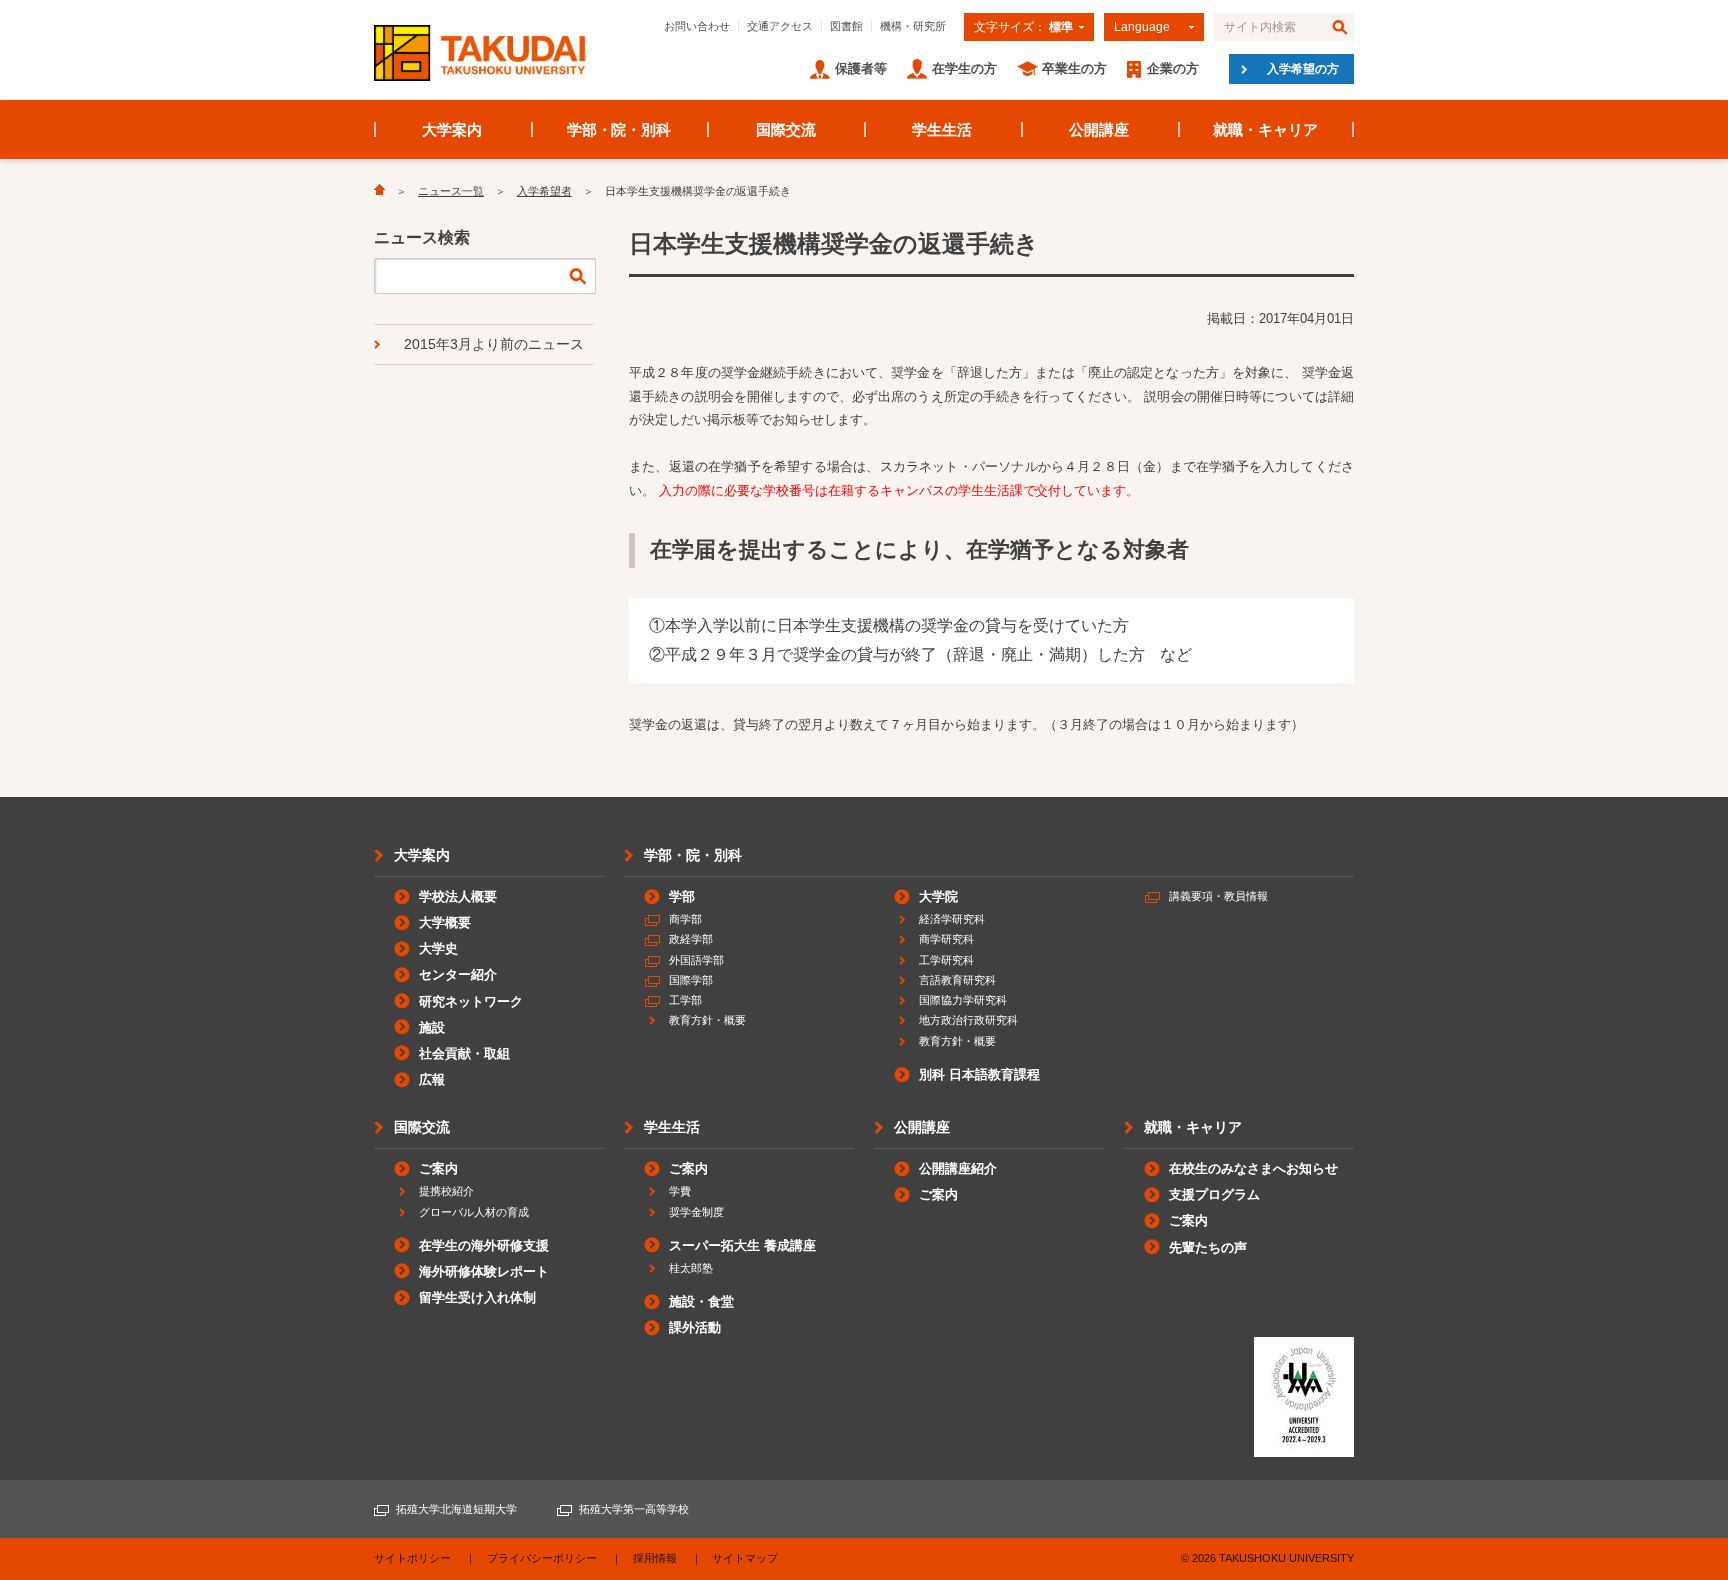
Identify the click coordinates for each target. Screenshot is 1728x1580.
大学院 (938, 896)
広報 (432, 1079)
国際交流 (786, 129)
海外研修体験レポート (484, 1271)
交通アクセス (780, 26)
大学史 (438, 948)
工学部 (685, 1000)
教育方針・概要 (707, 1020)
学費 (680, 1191)
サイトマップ (745, 1558)
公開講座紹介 (958, 1168)
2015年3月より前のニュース (494, 344)
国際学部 (691, 980)
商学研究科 (946, 939)
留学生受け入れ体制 (477, 1297)
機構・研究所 (913, 26)
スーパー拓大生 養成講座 (742, 1245)
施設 (432, 1027)
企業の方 (1173, 68)
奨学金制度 (696, 1212)
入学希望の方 (1303, 69)
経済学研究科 (952, 919)
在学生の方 (964, 68)
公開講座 (1099, 129)
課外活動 (695, 1327)
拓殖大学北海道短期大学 (456, 1509)
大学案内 (452, 129)
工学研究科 (946, 960)
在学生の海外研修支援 (484, 1245)
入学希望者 (544, 191)
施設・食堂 (701, 1301)
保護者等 (861, 68)
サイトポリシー (412, 1558)
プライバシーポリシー (542, 1558)
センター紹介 (458, 974)
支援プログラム (1214, 1194)
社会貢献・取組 (464, 1053)
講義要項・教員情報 (1218, 896)
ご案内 (438, 1168)
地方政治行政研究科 (968, 1020)
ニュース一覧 (451, 191)
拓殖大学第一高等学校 (634, 1509)
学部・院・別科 (619, 129)
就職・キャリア (1265, 129)
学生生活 (942, 129)
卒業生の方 (1074, 68)
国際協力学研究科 (963, 1000)
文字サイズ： (1023, 27)
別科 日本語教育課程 (979, 1074)
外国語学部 (696, 960)
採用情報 (655, 1558)
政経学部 (691, 939)
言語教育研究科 (957, 980)
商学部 (685, 919)
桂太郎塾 (691, 1268)
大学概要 (445, 922)
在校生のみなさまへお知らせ (1253, 1168)
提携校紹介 (446, 1191)
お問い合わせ (697, 26)
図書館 (846, 26)
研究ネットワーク (471, 1001)
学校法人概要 (458, 896)
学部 (682, 896)
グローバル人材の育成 (474, 1212)
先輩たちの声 (1208, 1247)
